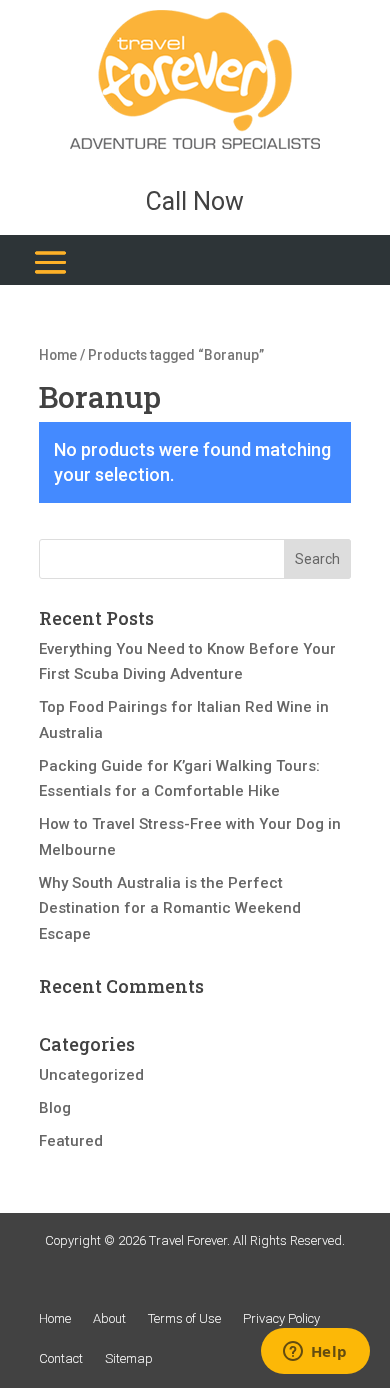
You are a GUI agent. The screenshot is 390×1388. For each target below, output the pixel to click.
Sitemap (129, 1358)
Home (58, 355)
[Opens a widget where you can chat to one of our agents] (315, 1353)
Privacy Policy (281, 1318)
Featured (71, 1141)
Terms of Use (184, 1318)
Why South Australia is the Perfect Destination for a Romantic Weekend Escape (170, 908)
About (109, 1318)
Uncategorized (91, 1075)
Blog (55, 1108)
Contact (61, 1358)
